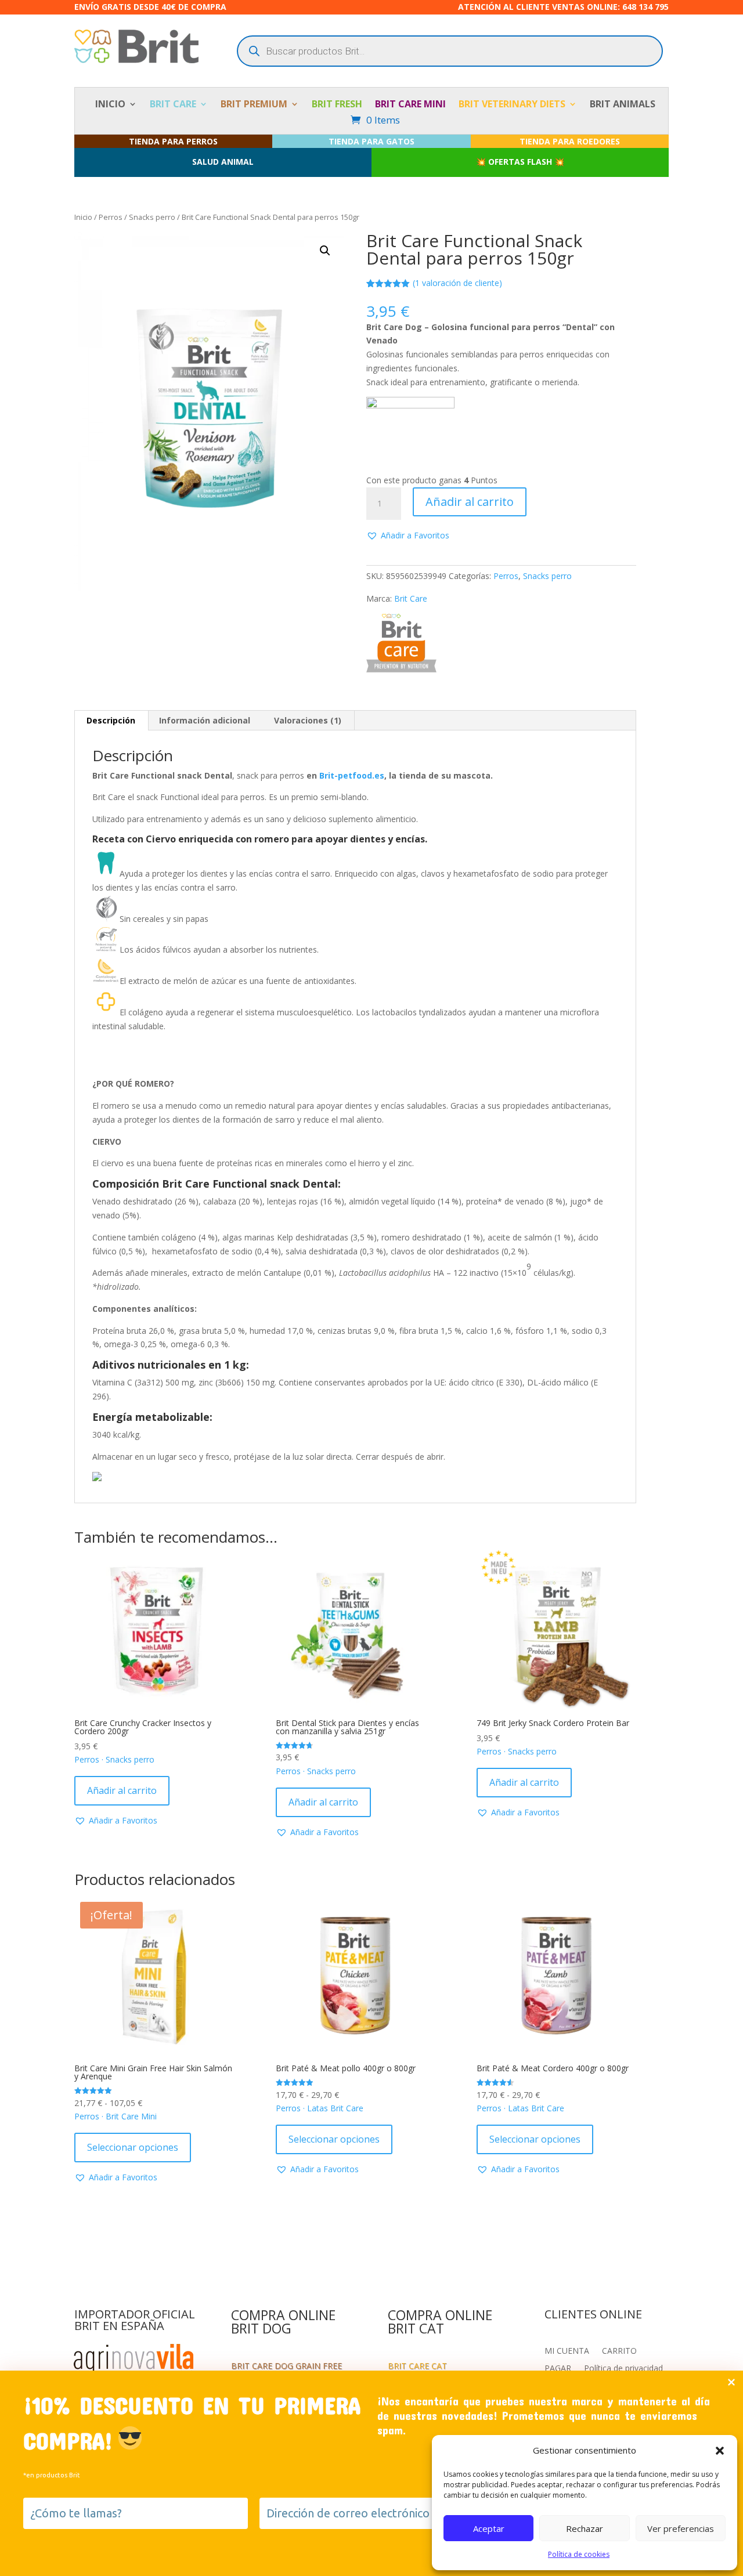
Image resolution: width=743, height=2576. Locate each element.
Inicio (83, 217)
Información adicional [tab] (205, 720)
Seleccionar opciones (133, 2147)
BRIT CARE (173, 105)
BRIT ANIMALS (623, 105)
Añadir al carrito (470, 502)
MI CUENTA (567, 2351)
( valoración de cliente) (457, 283)
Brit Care (411, 598)
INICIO (110, 105)
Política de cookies (579, 2554)
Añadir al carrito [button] (122, 1790)
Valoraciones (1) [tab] (308, 720)
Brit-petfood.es (352, 775)
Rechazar (585, 2528)
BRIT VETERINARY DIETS (512, 105)
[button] (720, 2451)
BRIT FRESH (337, 105)
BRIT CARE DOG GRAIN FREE (286, 2367)
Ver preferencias (681, 2528)
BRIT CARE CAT (417, 2367)
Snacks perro (152, 217)
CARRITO (619, 2351)
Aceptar (489, 2528)
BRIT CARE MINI (410, 105)
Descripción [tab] (111, 720)
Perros (111, 217)
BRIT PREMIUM (254, 105)
